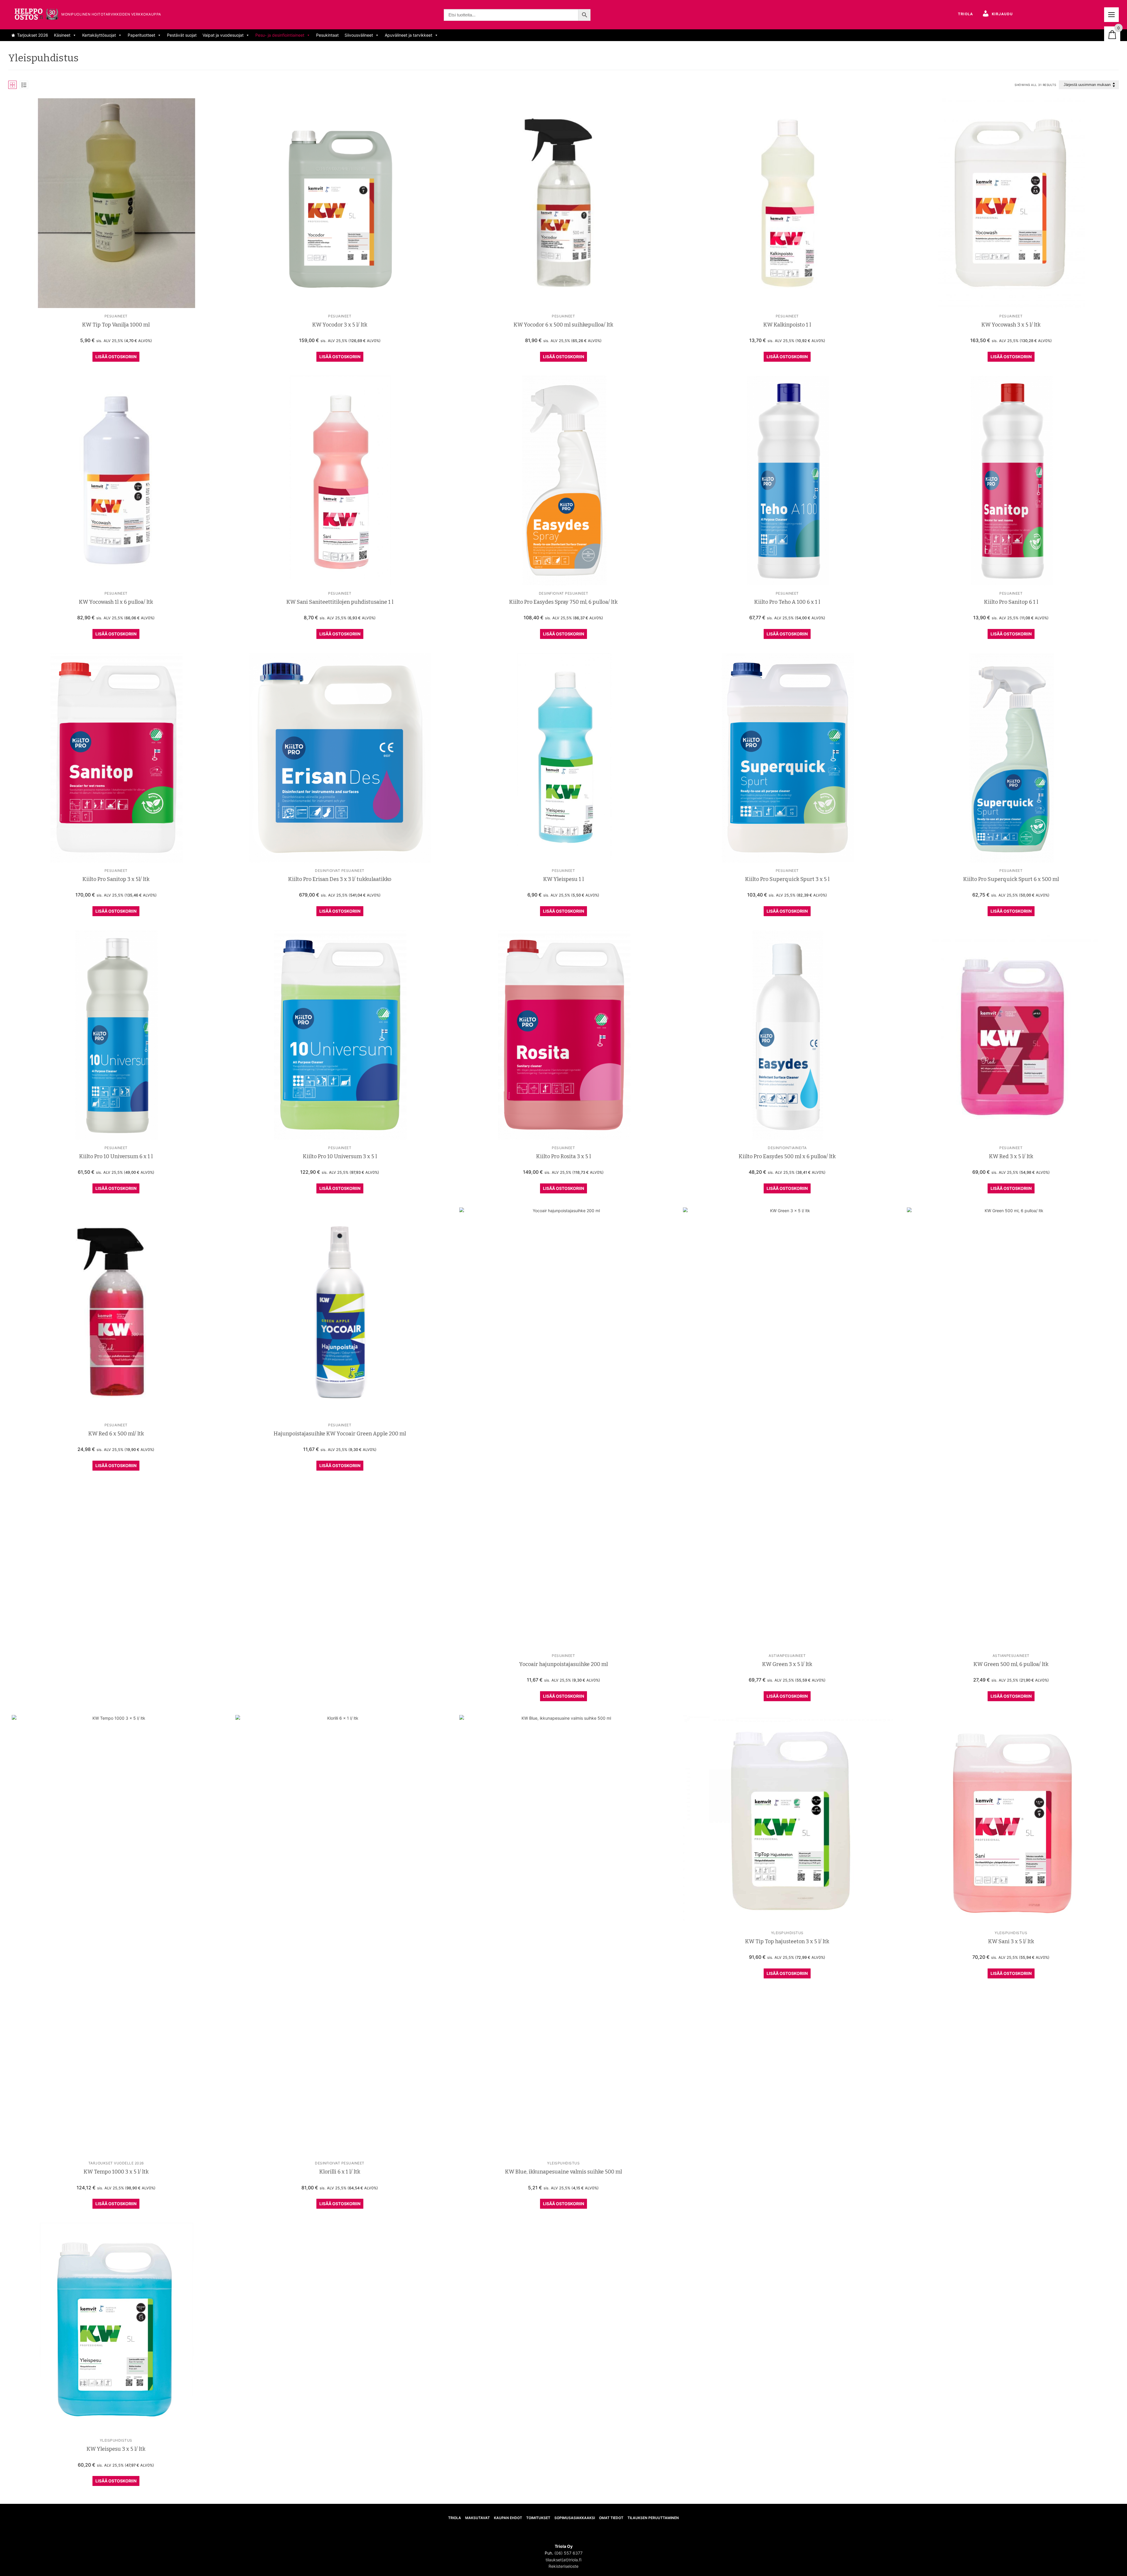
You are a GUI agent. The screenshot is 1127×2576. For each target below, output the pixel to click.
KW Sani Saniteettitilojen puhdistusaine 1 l (340, 602)
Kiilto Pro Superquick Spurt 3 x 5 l (787, 879)
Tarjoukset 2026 (33, 35)
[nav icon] (1111, 15)
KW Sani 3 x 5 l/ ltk (1011, 1941)
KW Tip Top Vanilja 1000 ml (116, 325)
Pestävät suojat (182, 35)
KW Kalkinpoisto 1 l (787, 325)
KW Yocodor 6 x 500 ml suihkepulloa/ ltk (563, 325)
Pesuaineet (116, 316)
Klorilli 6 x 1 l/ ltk (340, 2172)
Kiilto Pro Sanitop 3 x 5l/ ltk (116, 879)
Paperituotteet (141, 35)
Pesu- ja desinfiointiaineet (280, 35)
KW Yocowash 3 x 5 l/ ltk (1011, 325)
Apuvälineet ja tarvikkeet (409, 35)
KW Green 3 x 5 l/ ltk (787, 1664)
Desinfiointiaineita (787, 1148)
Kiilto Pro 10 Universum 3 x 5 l (340, 1156)
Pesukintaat (327, 35)
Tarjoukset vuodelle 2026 (116, 2163)
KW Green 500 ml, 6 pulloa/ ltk (1011, 1664)
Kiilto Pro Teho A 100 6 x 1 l (787, 602)
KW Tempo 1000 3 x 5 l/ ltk (116, 2172)
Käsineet (62, 35)
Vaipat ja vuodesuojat (223, 35)
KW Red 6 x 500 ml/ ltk (116, 1434)
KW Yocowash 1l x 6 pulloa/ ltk (116, 602)
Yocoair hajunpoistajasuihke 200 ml (563, 1664)
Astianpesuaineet (787, 1656)
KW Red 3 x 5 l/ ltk (1011, 1156)
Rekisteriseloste (563, 2566)
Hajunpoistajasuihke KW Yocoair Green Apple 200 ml (340, 1434)
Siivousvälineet (359, 35)
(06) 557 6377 (568, 2553)
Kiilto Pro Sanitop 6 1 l (1011, 602)
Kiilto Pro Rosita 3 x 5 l (563, 1156)
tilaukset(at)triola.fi (563, 2560)
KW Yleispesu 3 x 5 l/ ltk (116, 2449)
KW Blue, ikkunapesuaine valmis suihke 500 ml (563, 2172)
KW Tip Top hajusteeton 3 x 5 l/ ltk (787, 1941)
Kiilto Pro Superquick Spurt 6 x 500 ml (1011, 879)
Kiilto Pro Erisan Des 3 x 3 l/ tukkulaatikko (340, 879)
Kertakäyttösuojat (99, 35)
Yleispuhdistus (563, 2163)
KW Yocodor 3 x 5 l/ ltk (340, 325)
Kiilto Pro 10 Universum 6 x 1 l (116, 1156)
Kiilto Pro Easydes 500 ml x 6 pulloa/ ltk (787, 1156)
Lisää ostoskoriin (116, 357)
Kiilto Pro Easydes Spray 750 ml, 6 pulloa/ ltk (563, 602)
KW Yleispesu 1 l (563, 879)
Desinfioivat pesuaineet (564, 593)
